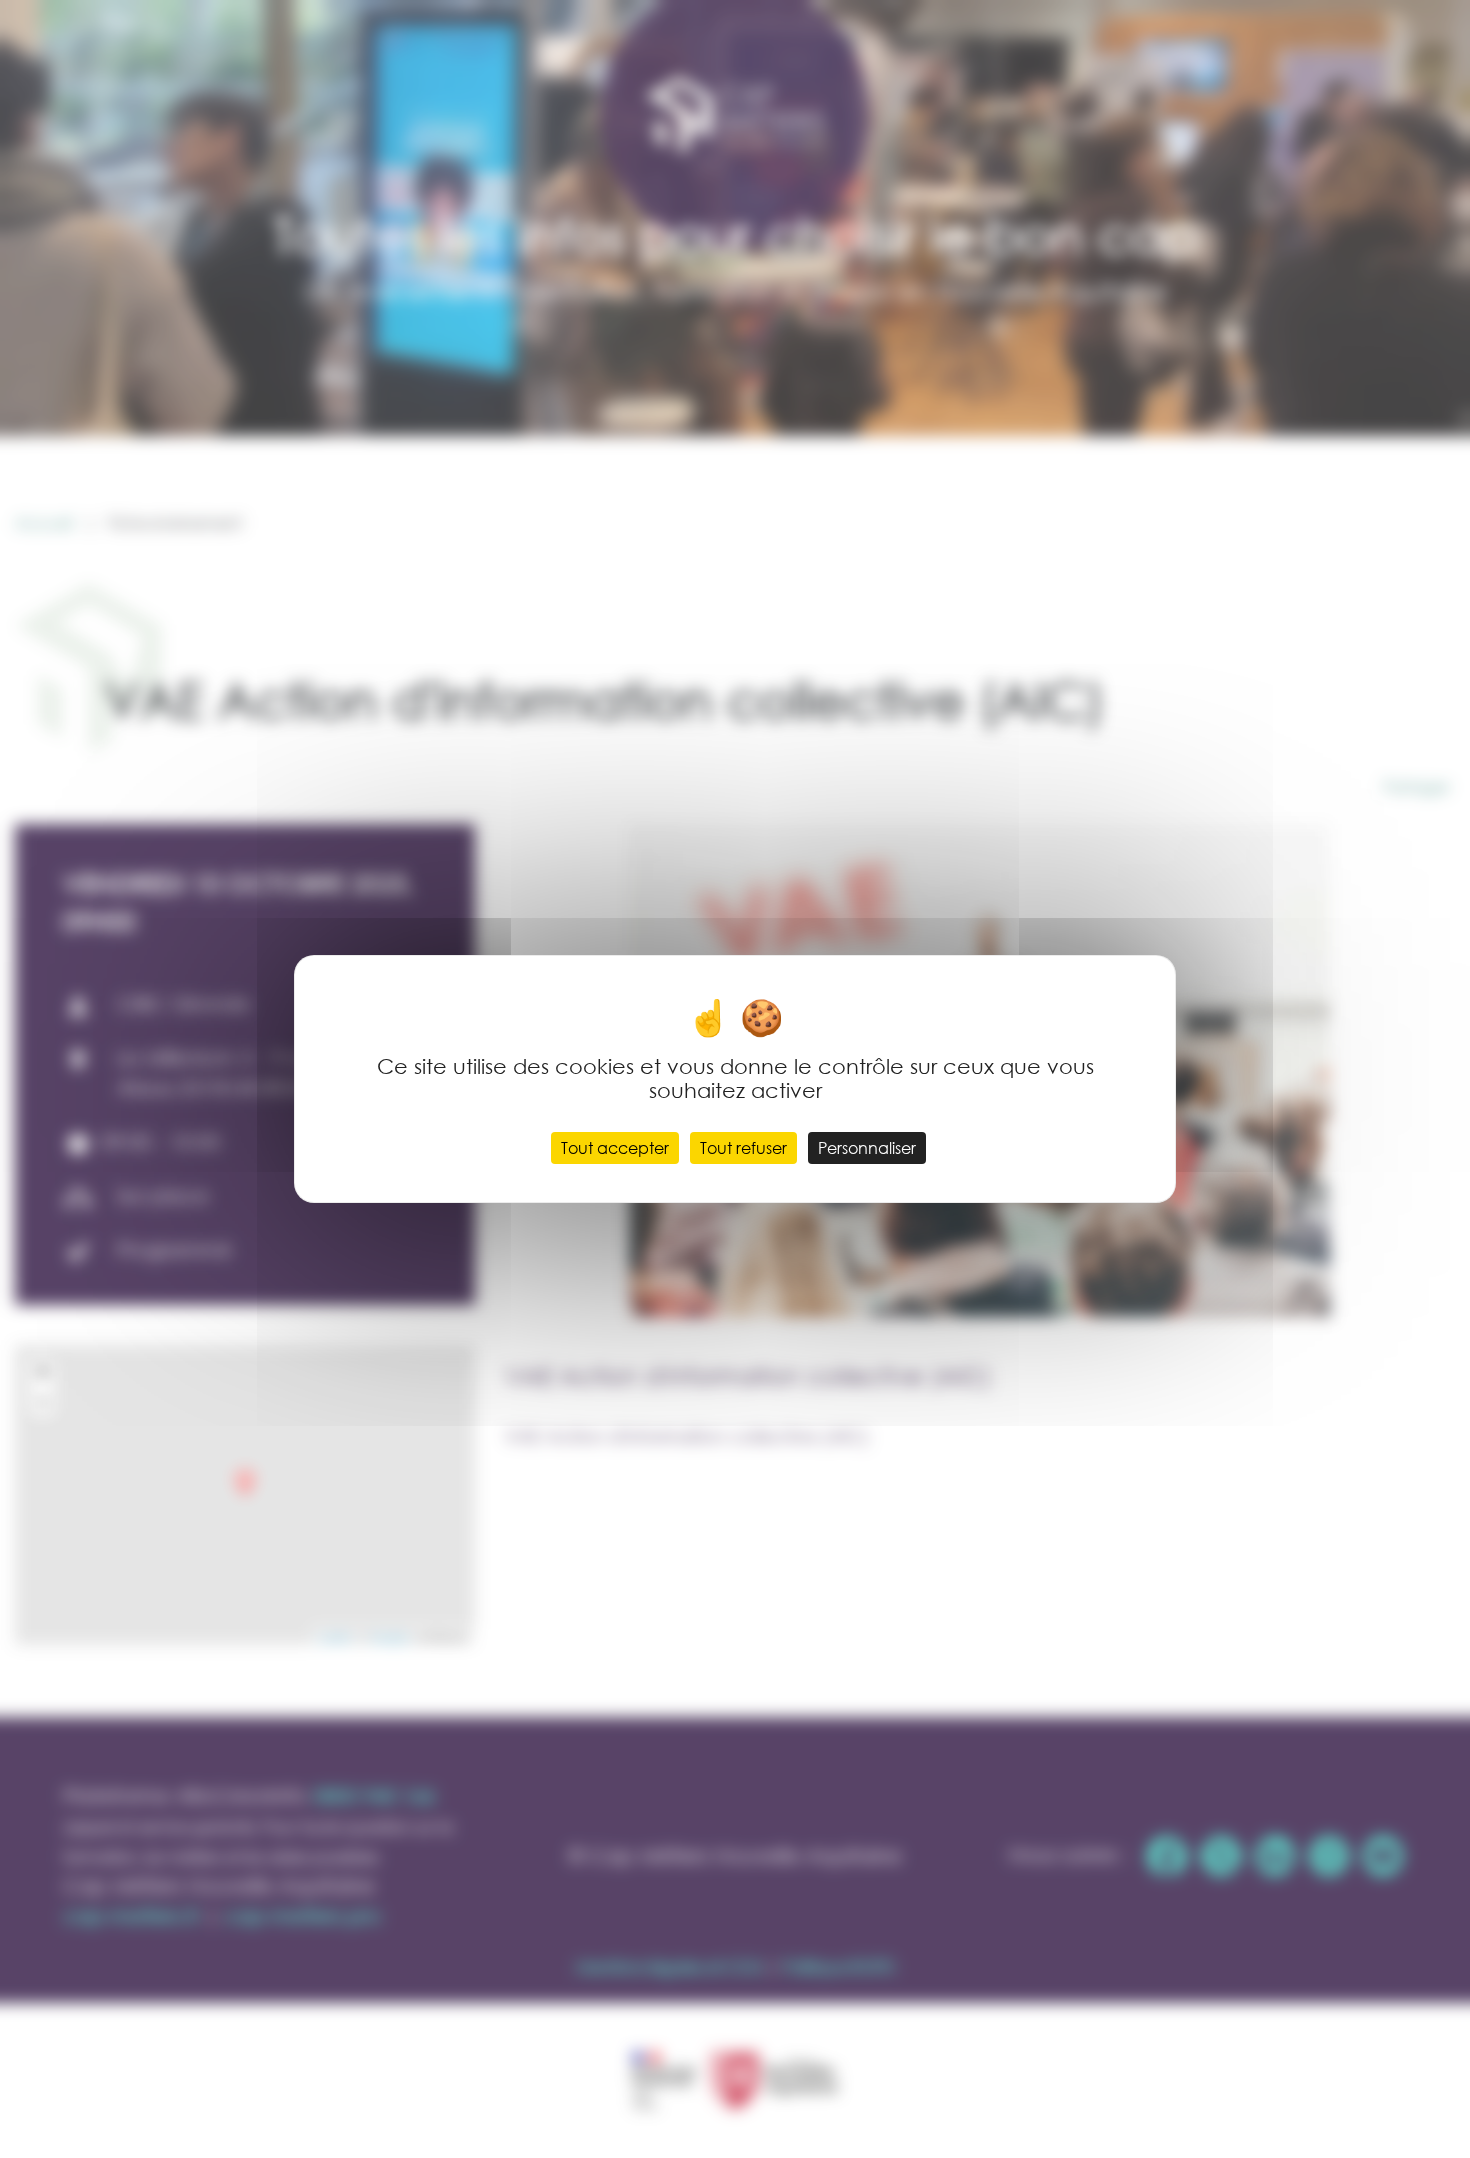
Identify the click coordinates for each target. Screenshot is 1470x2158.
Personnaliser (867, 1147)
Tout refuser (743, 1147)
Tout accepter (615, 1147)
